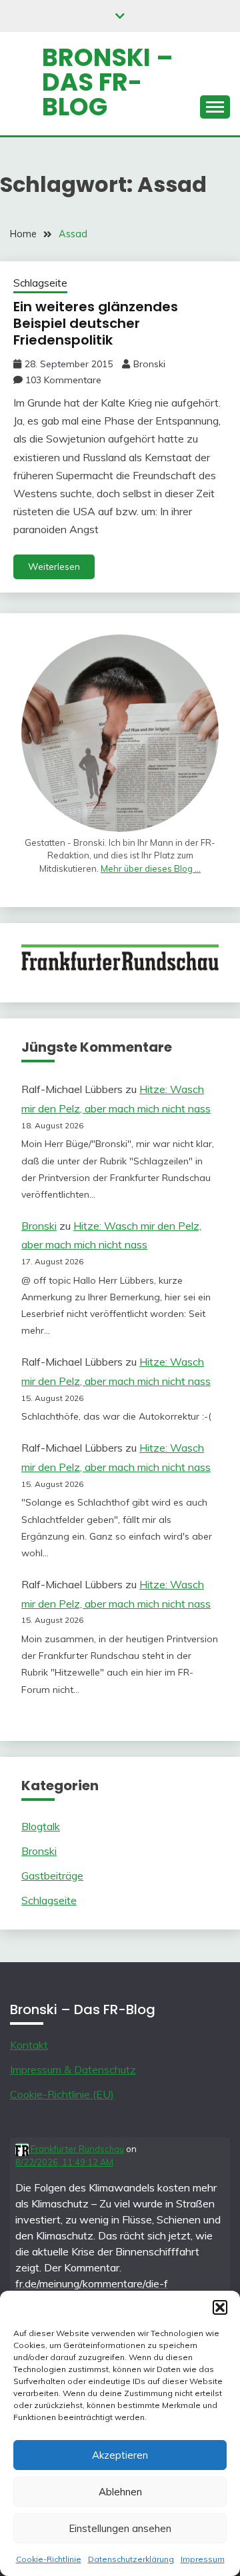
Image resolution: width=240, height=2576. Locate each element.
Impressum (203, 2559)
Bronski (149, 364)
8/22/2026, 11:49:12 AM (64, 2162)
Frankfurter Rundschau (76, 2149)
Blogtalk (41, 1826)
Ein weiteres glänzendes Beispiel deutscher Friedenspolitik (96, 323)
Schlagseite (40, 283)
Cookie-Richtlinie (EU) (62, 2094)
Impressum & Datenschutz (73, 2069)
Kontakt (29, 2045)
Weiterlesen (54, 567)
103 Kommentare (63, 380)
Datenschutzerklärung (131, 2559)
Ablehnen (120, 2492)
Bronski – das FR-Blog (108, 82)
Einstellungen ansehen (120, 2528)
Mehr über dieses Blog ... (151, 868)
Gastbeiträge (52, 1876)
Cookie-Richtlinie (49, 2559)
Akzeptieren (120, 2455)
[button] (220, 2307)
